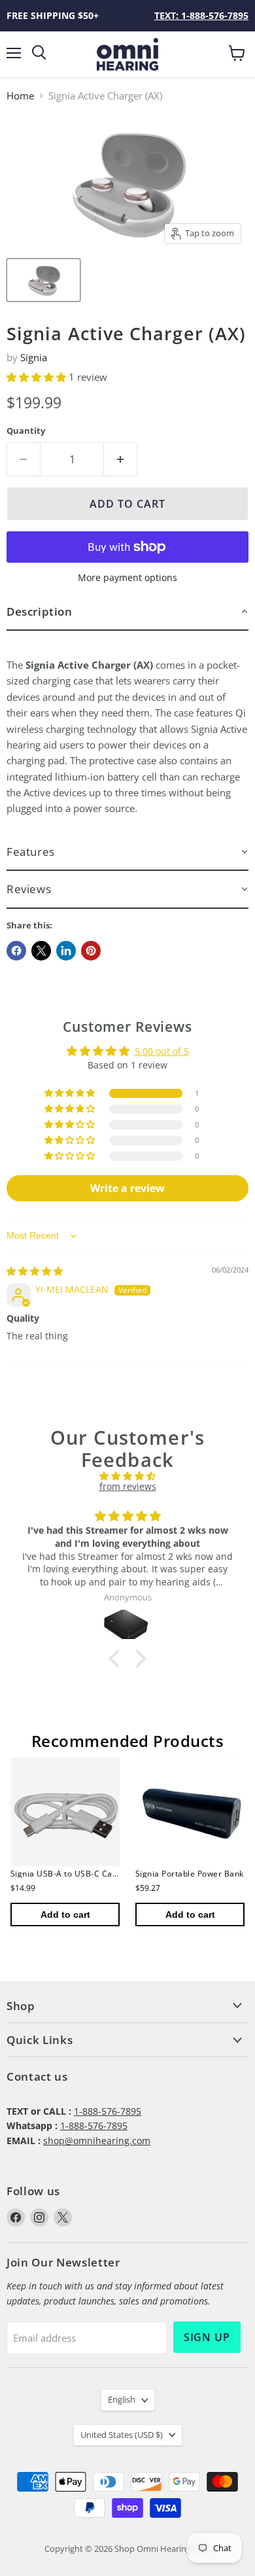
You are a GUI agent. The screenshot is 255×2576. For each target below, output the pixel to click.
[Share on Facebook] (16, 951)
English (122, 2399)
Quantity (26, 431)
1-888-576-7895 (108, 2111)
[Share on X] (41, 951)
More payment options (127, 578)
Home (20, 96)
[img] (35, 1271)
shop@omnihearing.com (97, 2141)
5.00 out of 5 (162, 1051)
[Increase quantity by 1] (121, 459)
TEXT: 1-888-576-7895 (201, 15)
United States (122, 2435)
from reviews (128, 1486)
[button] (38, 377)
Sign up (207, 2337)
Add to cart (65, 1914)
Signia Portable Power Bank (189, 1874)
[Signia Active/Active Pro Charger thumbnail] (43, 280)
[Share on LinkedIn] (66, 951)
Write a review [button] (127, 1188)
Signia (34, 357)
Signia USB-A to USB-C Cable (67, 1874)
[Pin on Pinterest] (91, 951)
